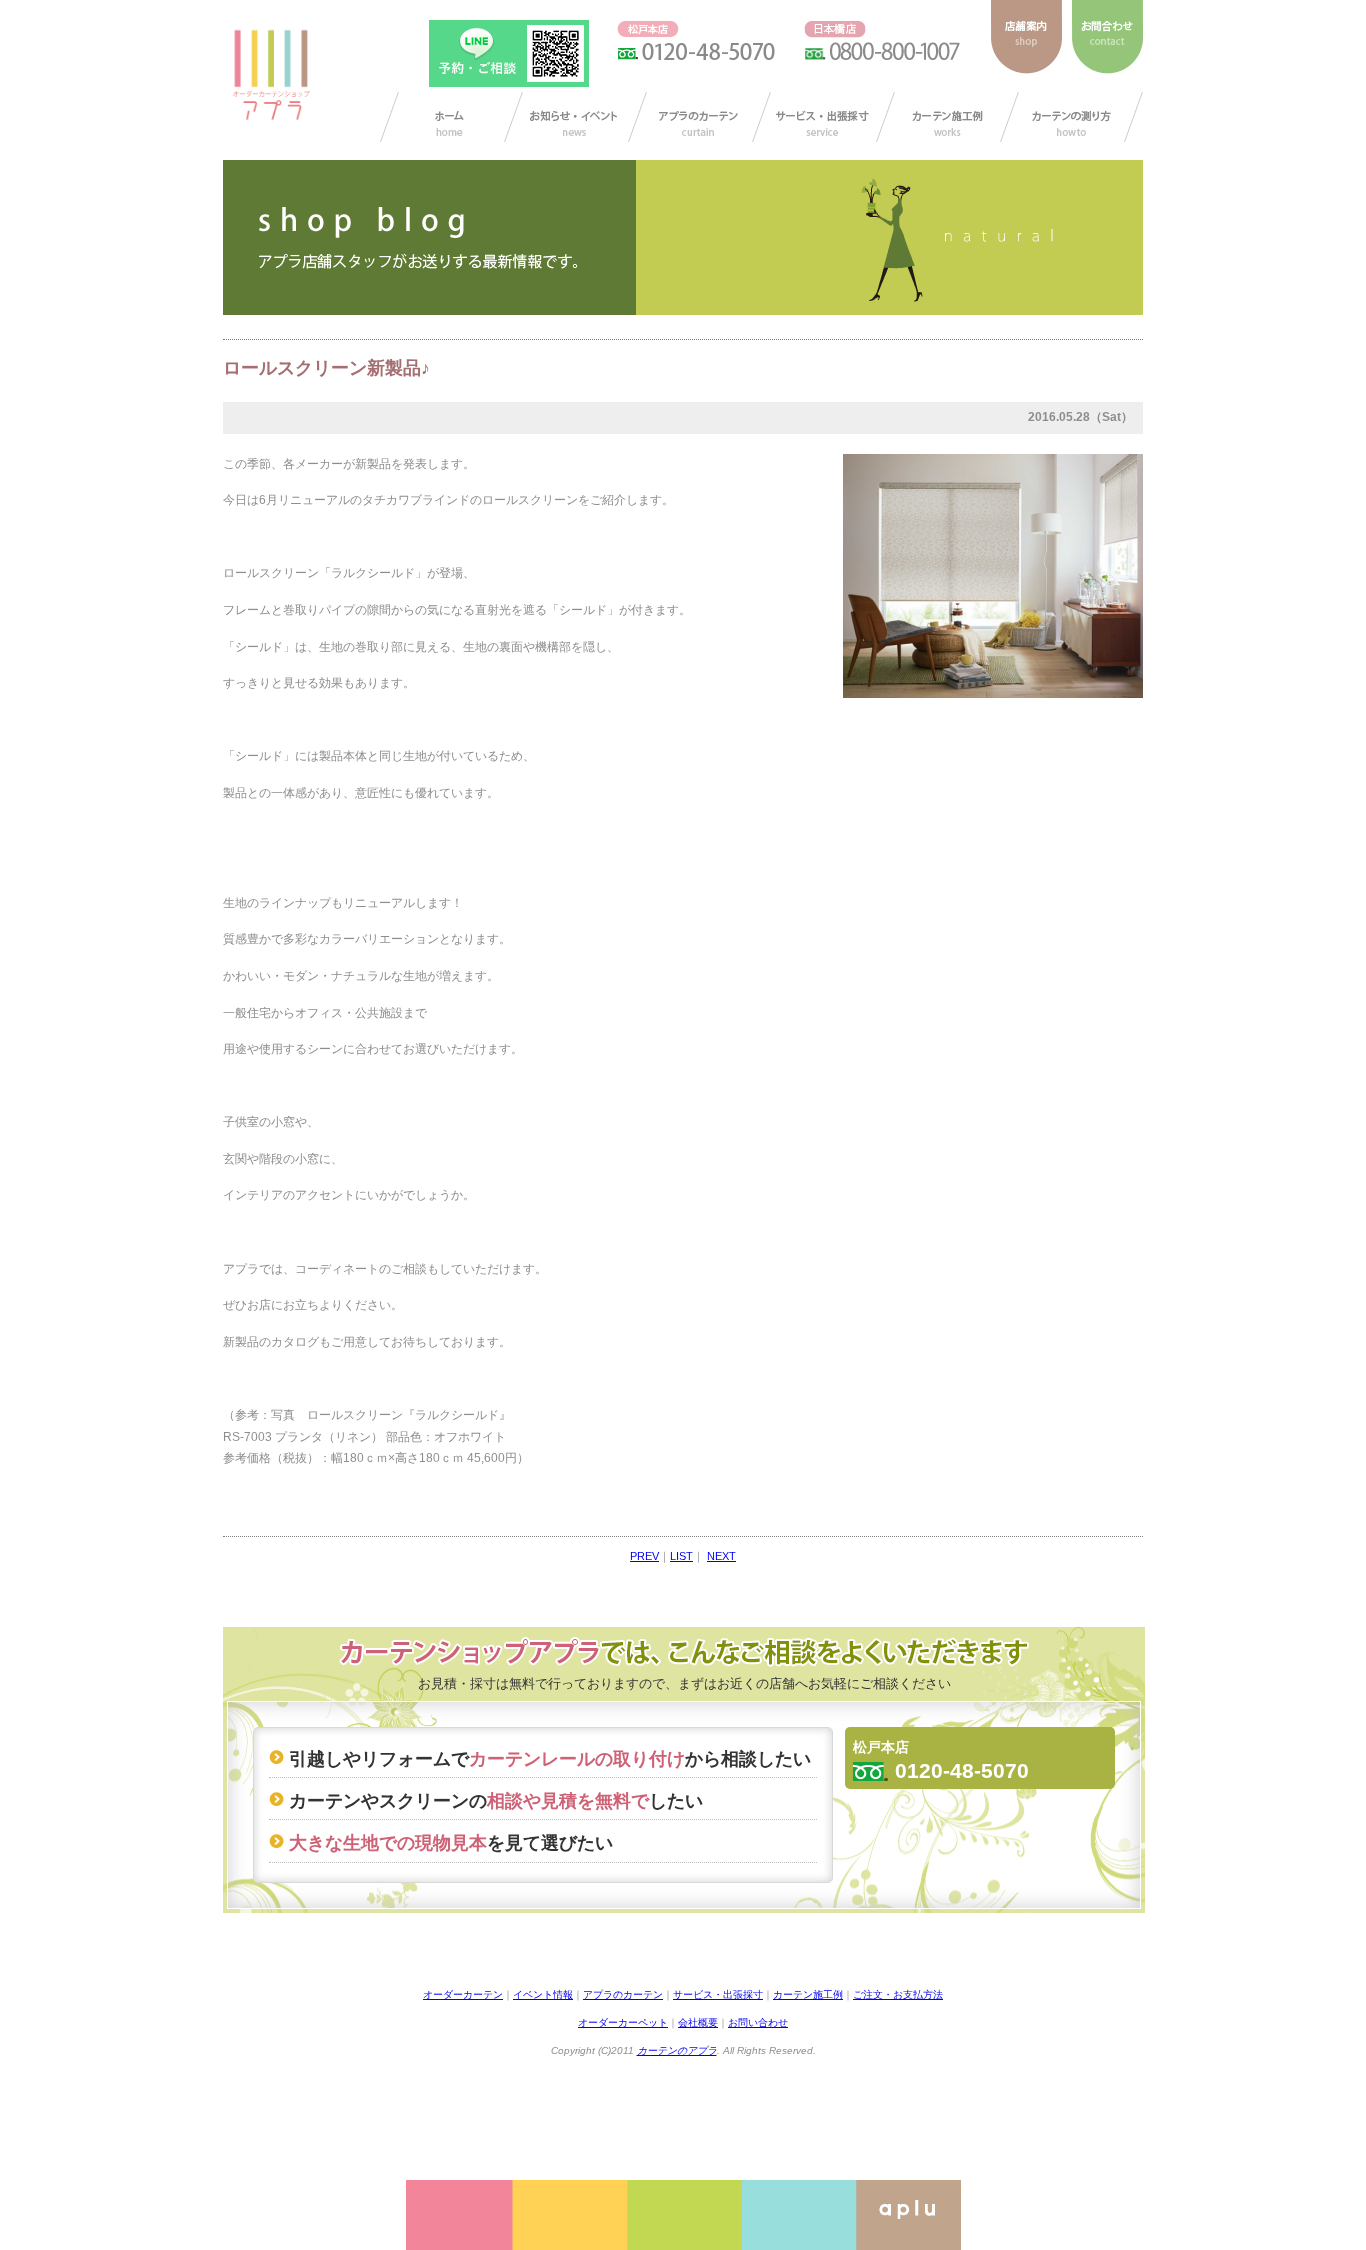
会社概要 (698, 2022)
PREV (644, 1556)
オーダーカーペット (623, 2022)
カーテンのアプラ (677, 2050)
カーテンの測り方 (1071, 117)
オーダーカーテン (463, 1994)
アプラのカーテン (699, 117)
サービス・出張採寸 (823, 117)
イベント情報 (543, 1994)
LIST (681, 1556)
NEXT (721, 1556)
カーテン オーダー (451, 117)
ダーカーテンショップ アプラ (270, 75)
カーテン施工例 (947, 117)
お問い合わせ (758, 2022)
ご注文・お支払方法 (898, 1994)
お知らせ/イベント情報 (575, 117)
